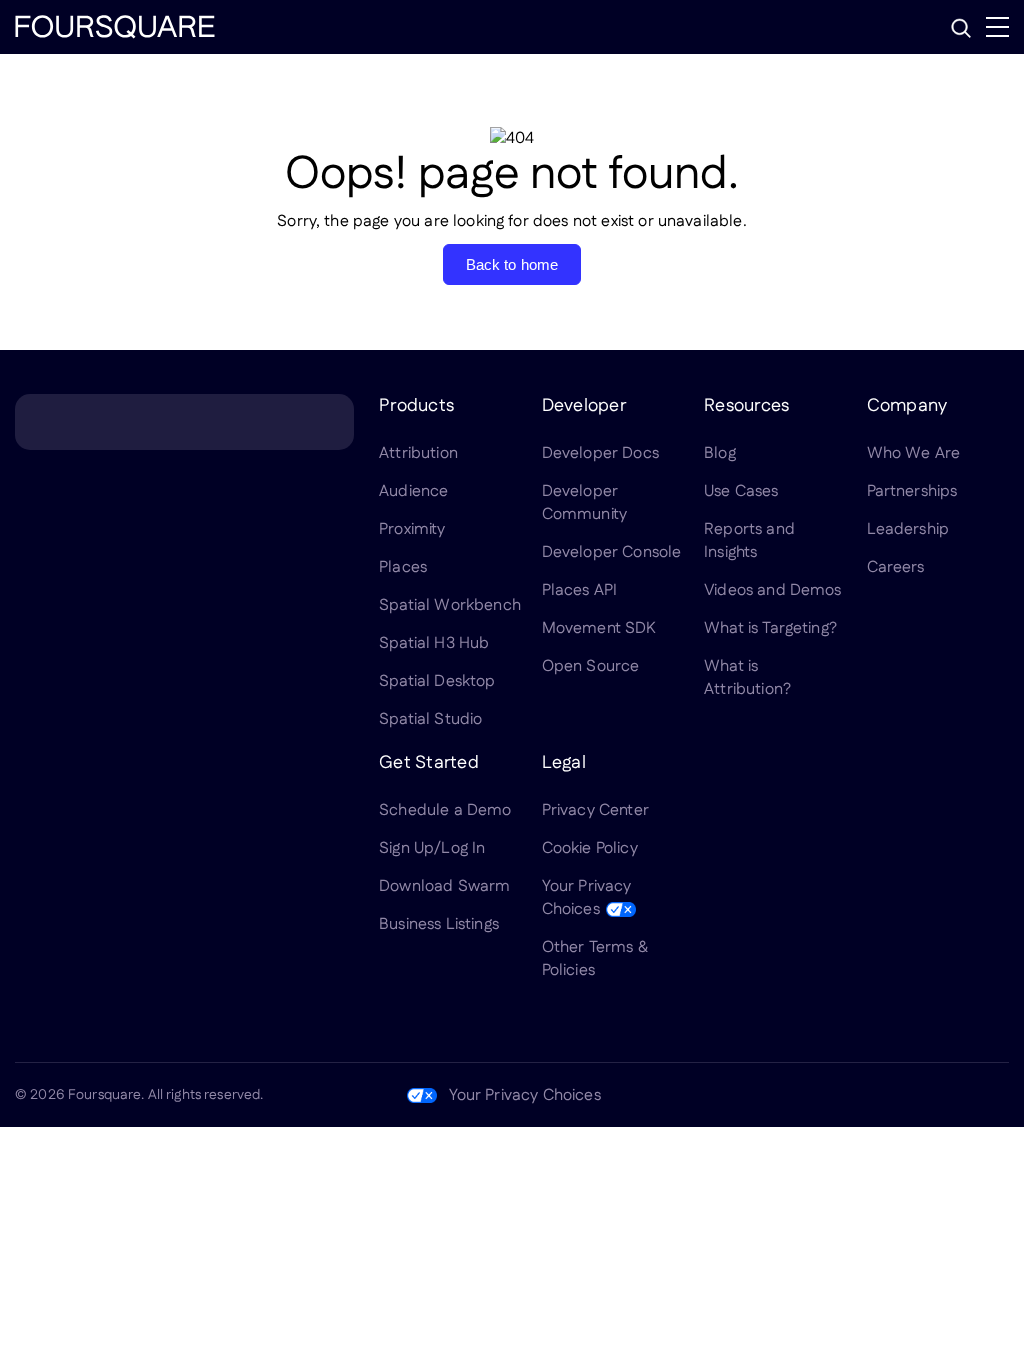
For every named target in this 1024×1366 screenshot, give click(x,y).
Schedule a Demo (445, 810)
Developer (584, 406)
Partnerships (912, 491)
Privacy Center (595, 810)
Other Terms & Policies (595, 959)
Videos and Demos (773, 590)
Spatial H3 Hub (434, 643)
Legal (564, 763)
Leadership (908, 529)
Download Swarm (444, 886)
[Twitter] (853, 1095)
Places (403, 567)
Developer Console (612, 552)
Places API (580, 590)
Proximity (412, 529)
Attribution (418, 453)
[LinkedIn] (805, 1095)
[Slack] (997, 1095)
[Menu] (997, 27)
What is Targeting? (770, 628)
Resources (746, 406)
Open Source (591, 666)
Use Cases (741, 491)
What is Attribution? (747, 678)
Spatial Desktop (437, 681)
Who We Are (914, 453)
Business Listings (439, 924)
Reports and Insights (749, 541)
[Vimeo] (949, 1095)
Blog (720, 453)
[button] (961, 28)
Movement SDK (599, 628)
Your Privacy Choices (587, 898)
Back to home (512, 264)
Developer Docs (600, 453)
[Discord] (901, 1095)
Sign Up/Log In (432, 848)
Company (907, 406)
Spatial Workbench (450, 605)
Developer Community (584, 503)
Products (416, 406)
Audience (413, 491)
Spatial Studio (430, 719)
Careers (896, 567)
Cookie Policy (590, 848)
